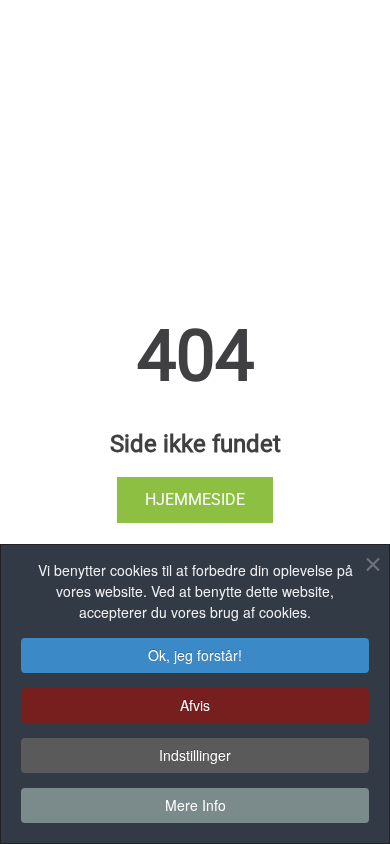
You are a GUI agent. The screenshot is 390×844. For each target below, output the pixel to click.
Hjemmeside (195, 499)
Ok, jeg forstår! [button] (195, 655)
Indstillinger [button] (195, 755)
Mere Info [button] (195, 805)
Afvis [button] (195, 705)
